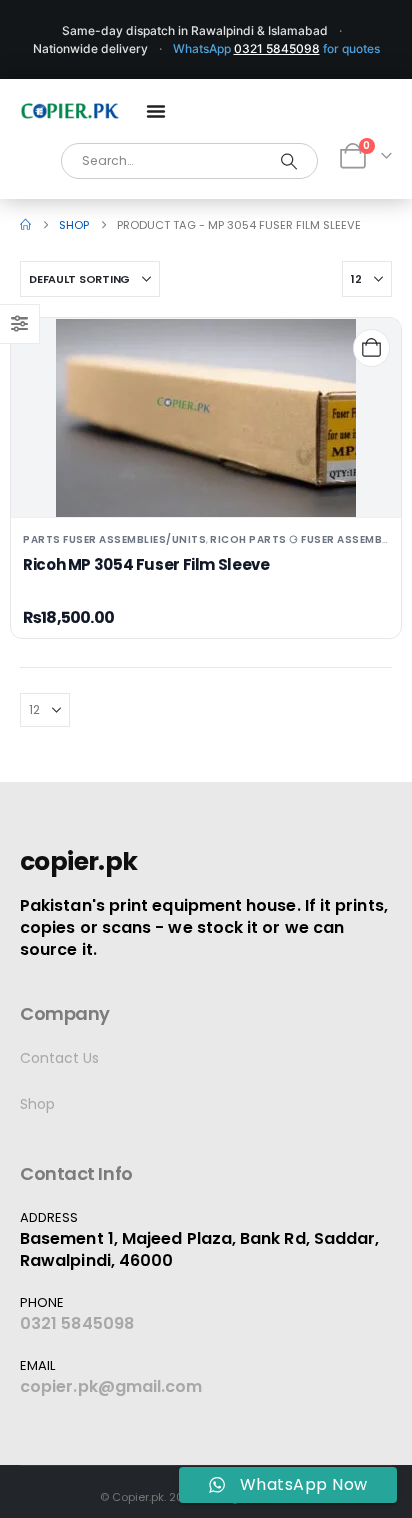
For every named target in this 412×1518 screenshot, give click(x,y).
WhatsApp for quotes (276, 48)
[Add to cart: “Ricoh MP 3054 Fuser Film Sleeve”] (371, 347)
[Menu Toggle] (156, 111)
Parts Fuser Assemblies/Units (114, 539)
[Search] (289, 161)
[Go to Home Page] (25, 225)
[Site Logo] (70, 111)
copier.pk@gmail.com (111, 1386)
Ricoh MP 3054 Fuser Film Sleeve (146, 564)
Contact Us (59, 1058)
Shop (37, 1104)
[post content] (206, 418)
